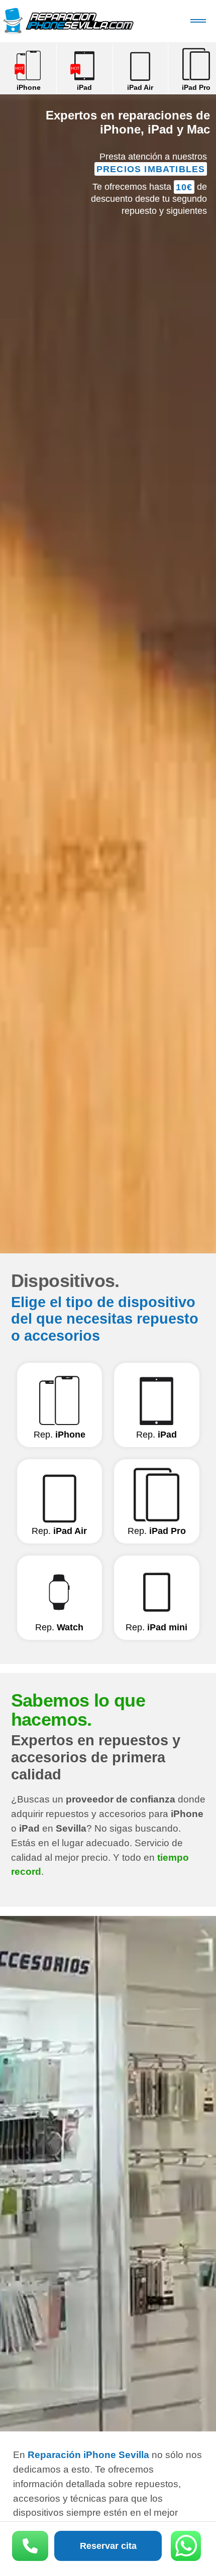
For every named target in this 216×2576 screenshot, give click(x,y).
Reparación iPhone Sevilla (68, 21)
